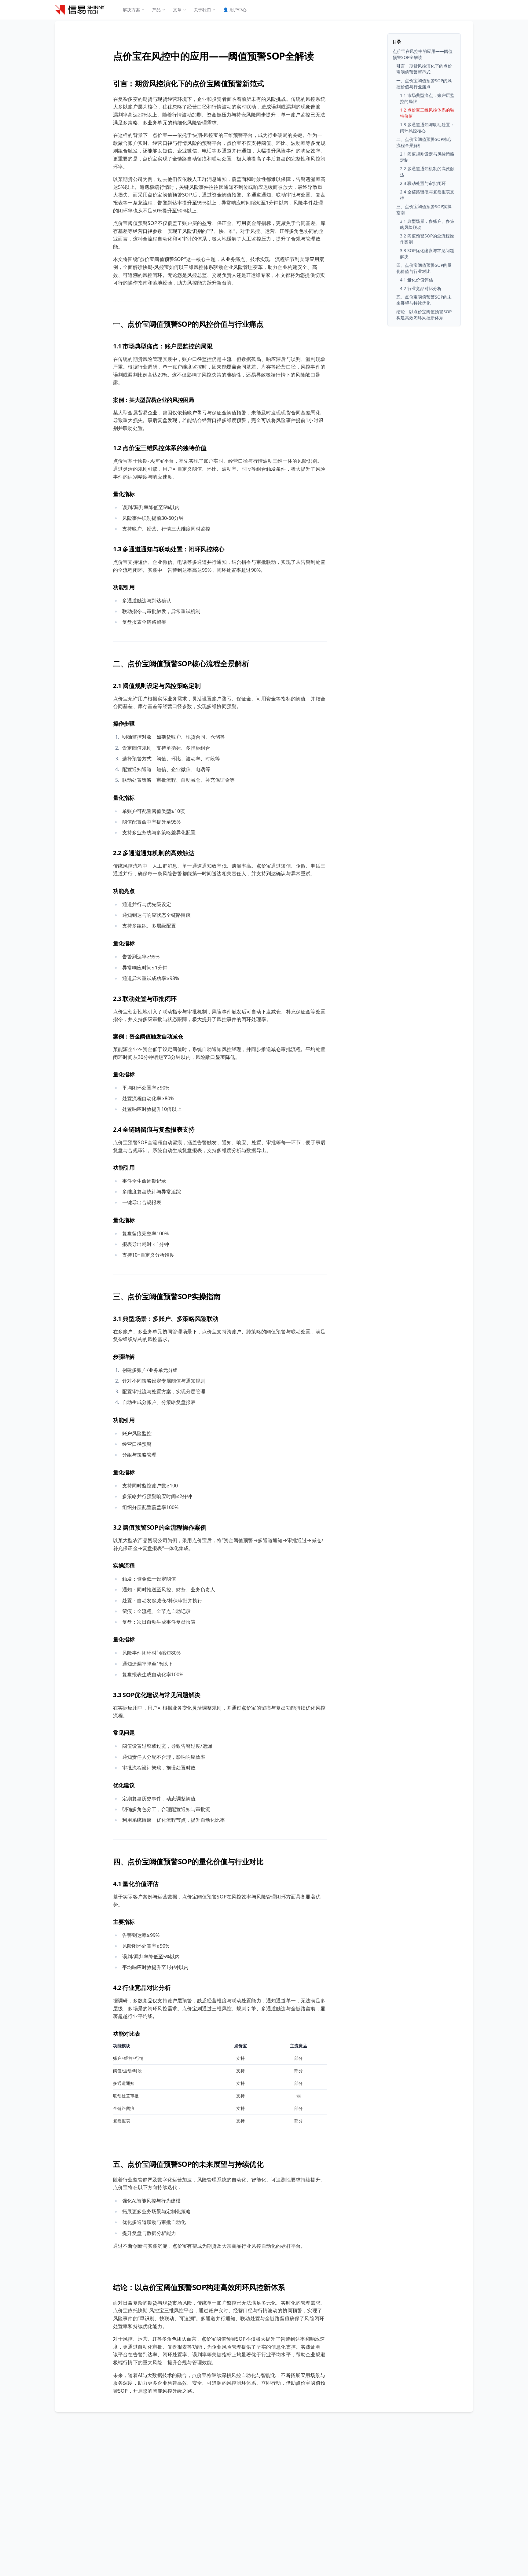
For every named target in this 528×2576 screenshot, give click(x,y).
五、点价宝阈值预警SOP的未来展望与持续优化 (188, 2164)
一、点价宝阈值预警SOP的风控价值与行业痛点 (188, 324)
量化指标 (124, 494)
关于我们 (202, 10)
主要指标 (124, 1922)
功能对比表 (127, 2034)
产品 (156, 10)
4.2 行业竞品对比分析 (142, 1988)
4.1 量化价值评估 (136, 1884)
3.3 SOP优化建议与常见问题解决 (157, 1695)
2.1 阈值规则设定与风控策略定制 (157, 686)
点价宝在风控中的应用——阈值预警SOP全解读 (213, 56)
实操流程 (124, 1565)
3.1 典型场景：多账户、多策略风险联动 (166, 1319)
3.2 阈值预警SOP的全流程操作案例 (160, 1527)
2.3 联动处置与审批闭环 (145, 999)
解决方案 (131, 10)
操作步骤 (124, 723)
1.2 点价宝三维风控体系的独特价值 (160, 448)
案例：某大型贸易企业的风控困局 (154, 400)
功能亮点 (124, 891)
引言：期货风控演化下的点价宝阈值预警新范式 (189, 83)
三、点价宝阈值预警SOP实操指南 (167, 1296)
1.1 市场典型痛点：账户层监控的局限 (163, 346)
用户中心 (235, 10)
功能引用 (124, 587)
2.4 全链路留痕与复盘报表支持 (154, 1129)
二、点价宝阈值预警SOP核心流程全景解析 (181, 663)
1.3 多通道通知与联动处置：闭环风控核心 (169, 549)
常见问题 (124, 1733)
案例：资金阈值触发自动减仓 (148, 1036)
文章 (177, 10)
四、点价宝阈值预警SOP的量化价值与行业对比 (188, 1861)
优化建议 (124, 1785)
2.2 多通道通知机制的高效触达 (154, 853)
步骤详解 (124, 1357)
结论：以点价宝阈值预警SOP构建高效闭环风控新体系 (199, 2287)
